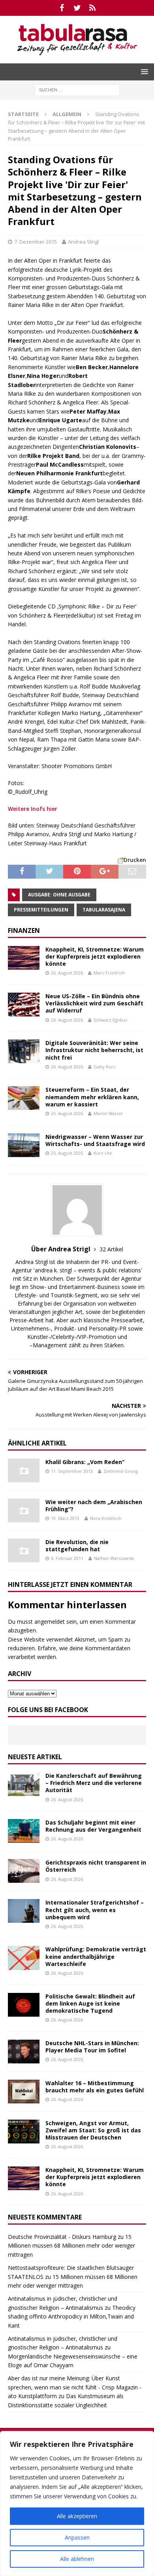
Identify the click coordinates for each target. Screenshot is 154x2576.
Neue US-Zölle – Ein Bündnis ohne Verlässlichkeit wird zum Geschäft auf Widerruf (94, 1003)
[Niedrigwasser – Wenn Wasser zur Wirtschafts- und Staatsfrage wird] (24, 1145)
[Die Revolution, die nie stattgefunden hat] (24, 1550)
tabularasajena (104, 910)
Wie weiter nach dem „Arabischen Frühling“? (94, 1505)
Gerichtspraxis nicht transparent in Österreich (96, 1866)
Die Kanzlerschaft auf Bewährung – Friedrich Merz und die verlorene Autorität (94, 1783)
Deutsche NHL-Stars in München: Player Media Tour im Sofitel (92, 2047)
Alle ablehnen (77, 2559)
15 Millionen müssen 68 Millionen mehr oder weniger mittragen (71, 2246)
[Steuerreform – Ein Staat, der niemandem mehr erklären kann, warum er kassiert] (24, 1098)
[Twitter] (77, 8)
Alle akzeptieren (77, 2516)
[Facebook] (62, 8)
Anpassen (77, 2537)
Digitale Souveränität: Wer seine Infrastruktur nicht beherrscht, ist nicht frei (94, 1050)
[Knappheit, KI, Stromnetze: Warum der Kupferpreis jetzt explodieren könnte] (24, 958)
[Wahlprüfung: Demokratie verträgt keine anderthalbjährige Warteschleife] (24, 1958)
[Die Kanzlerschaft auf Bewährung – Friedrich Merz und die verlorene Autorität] (24, 1784)
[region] (77, 2504)
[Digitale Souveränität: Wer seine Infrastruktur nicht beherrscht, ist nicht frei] (24, 1051)
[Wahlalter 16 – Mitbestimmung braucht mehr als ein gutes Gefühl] (24, 2092)
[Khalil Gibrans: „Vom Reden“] (24, 1470)
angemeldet (50, 1622)
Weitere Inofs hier (33, 809)
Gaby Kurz (105, 1067)
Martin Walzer (108, 1113)
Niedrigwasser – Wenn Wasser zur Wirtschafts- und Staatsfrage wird (95, 1140)
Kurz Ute (103, 1153)
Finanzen (24, 930)
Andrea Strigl (83, 242)
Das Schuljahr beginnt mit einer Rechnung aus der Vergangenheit (93, 1826)
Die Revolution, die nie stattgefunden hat (77, 1545)
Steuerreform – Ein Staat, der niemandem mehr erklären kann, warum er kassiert (92, 1097)
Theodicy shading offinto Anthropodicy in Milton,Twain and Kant (72, 2317)
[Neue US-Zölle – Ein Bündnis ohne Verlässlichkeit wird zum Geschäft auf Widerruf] (24, 1005)
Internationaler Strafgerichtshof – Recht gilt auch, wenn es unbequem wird (95, 1910)
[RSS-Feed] (93, 8)
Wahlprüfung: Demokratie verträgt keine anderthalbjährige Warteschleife (96, 1956)
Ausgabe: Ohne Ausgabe (59, 895)
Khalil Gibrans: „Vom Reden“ (85, 1462)
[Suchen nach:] (77, 89)
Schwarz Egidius (110, 1020)
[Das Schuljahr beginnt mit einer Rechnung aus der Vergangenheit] (24, 1831)
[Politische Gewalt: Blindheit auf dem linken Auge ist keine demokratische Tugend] (24, 2005)
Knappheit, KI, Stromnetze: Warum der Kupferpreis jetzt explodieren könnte (95, 956)
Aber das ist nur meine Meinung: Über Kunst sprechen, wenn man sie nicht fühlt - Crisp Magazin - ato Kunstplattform (75, 2387)
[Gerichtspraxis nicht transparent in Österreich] (24, 1871)
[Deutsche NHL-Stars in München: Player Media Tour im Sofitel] (24, 2052)
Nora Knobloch (106, 1518)
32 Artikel (111, 1249)
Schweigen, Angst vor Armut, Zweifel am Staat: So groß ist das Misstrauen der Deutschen (93, 2130)
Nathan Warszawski (114, 1558)
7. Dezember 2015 (36, 242)
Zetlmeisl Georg (121, 1471)
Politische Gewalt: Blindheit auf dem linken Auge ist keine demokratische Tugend (90, 2003)
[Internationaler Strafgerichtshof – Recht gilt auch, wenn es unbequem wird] (24, 1911)
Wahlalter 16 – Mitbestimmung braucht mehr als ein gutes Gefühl (95, 2087)
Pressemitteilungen (41, 910)
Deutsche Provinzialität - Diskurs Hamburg (62, 2237)
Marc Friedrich (109, 973)
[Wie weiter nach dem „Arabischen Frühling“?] (24, 1510)
